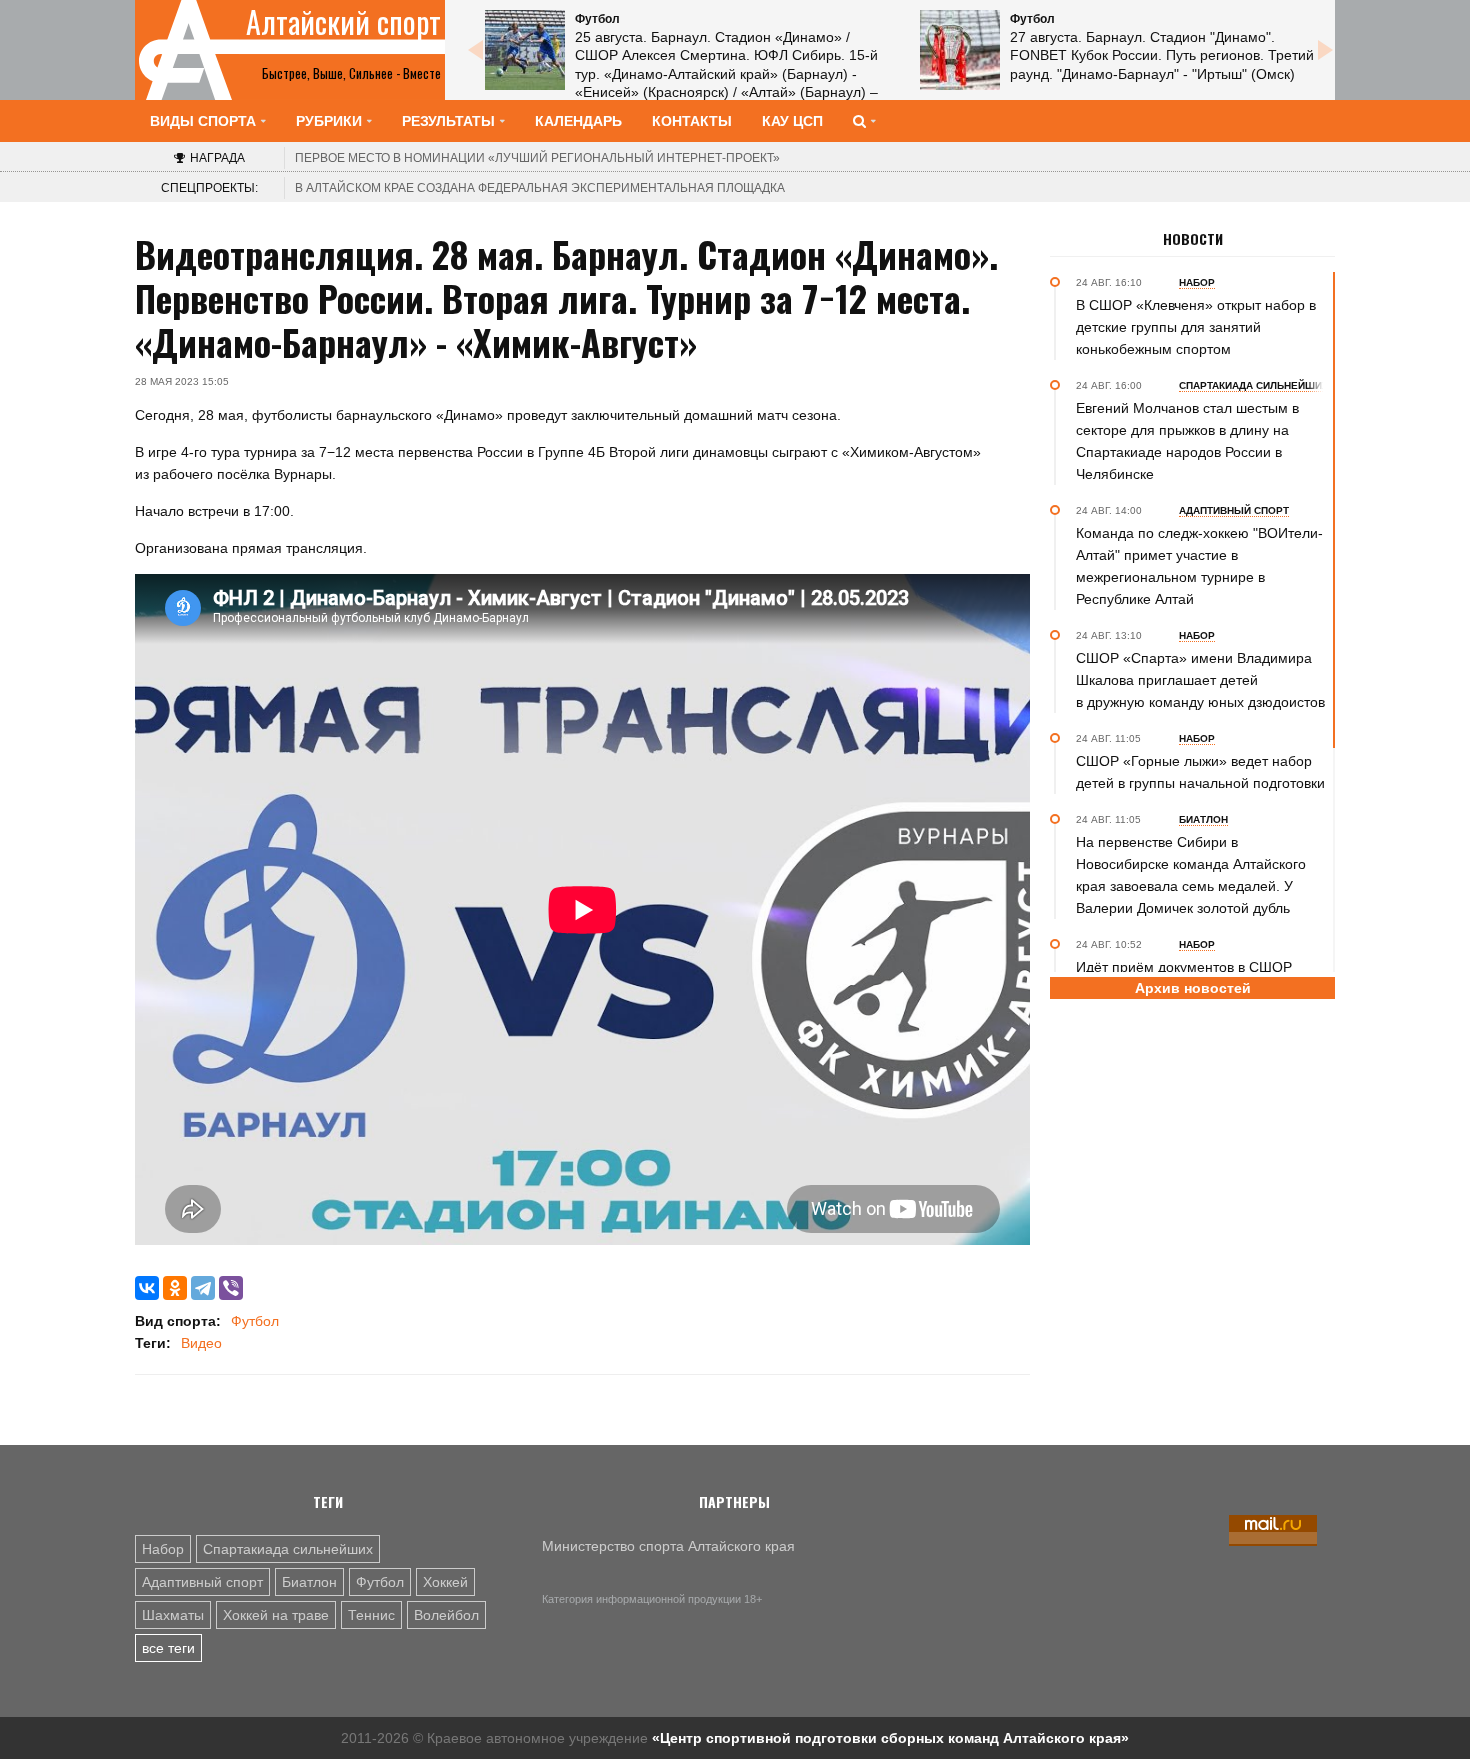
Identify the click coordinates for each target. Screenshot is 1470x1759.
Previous (475, 50)
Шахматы (173, 1615)
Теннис (371, 1615)
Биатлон (309, 1582)
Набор (163, 1549)
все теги (168, 1648)
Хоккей (445, 1582)
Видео (201, 1343)
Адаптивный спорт (202, 1582)
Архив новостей (1193, 988)
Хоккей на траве (276, 1615)
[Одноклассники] (175, 1288)
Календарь (578, 121)
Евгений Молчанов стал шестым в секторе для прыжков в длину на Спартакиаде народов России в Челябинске (1187, 441)
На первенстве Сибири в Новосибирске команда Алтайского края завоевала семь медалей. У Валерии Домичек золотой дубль (1191, 875)
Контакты (692, 121)
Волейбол (446, 1615)
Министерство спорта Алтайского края (668, 1546)
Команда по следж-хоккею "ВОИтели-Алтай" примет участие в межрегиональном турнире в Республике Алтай (1199, 566)
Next (1325, 50)
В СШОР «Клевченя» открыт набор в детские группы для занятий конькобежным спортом (1196, 327)
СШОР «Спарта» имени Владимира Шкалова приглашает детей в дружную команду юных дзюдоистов (1200, 680)
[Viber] (231, 1288)
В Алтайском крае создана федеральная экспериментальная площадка (540, 188)
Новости (1193, 239)
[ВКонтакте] (147, 1288)
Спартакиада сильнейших (288, 1549)
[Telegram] (203, 1288)
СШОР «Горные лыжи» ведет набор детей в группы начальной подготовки (1200, 772)
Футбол (255, 1321)
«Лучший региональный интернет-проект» (537, 158)
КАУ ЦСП (792, 121)
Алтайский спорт (343, 22)
